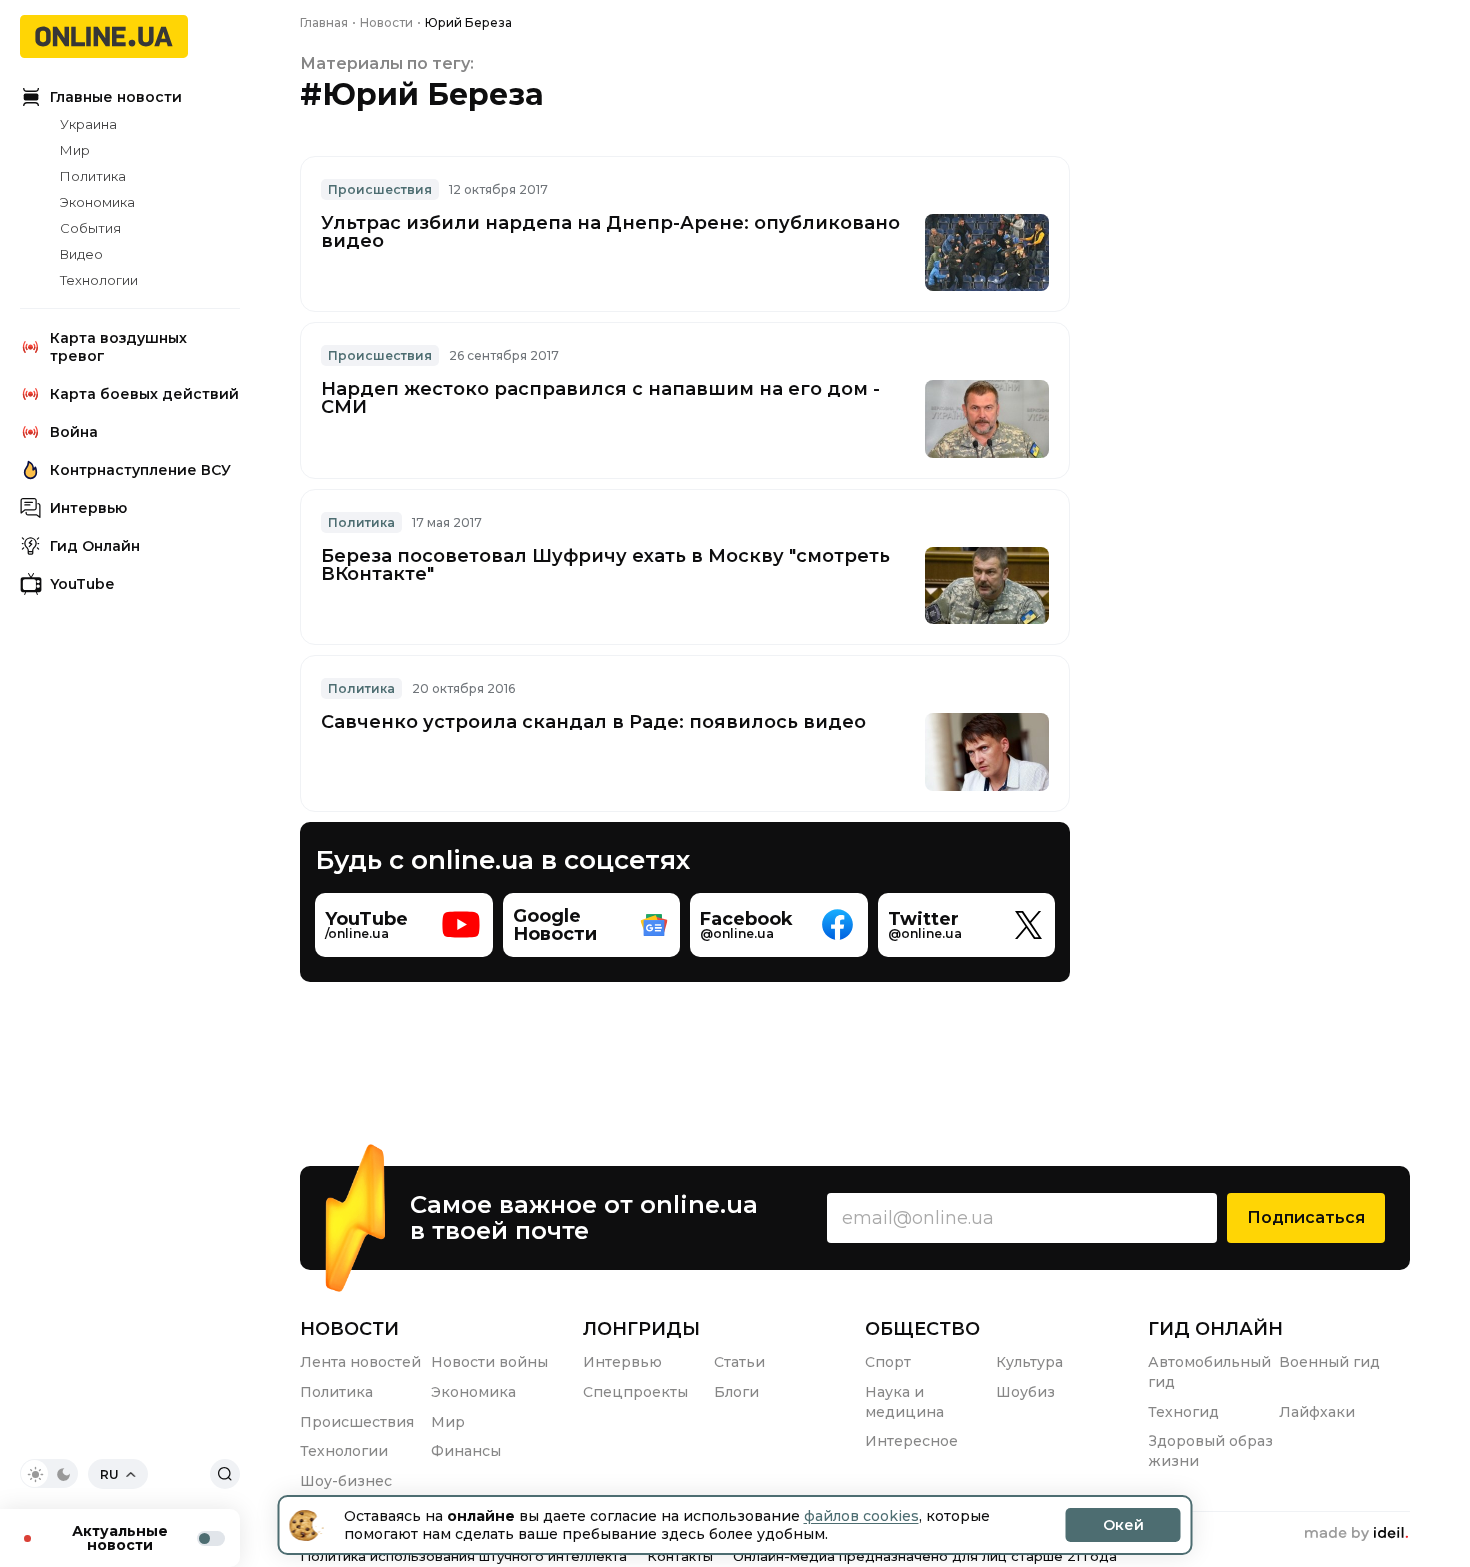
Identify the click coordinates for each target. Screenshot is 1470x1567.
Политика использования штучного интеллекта (463, 1556)
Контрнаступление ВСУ (140, 470)
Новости (349, 1329)
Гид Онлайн (95, 546)
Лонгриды (641, 1329)
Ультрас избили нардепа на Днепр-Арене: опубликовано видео (610, 232)
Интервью (88, 508)
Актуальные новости (120, 1538)
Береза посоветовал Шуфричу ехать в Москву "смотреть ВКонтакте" (605, 565)
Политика (93, 176)
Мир (75, 150)
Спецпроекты (635, 1392)
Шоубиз (1025, 1392)
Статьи (739, 1362)
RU (109, 1474)
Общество (922, 1329)
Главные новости (116, 97)
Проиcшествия (380, 189)
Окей (1123, 1525)
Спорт (888, 1362)
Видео (81, 254)
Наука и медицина (904, 1402)
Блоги (736, 1392)
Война (74, 432)
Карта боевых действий (144, 394)
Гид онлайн (1215, 1329)
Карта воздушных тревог (118, 347)
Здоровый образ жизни (1210, 1451)
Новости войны (489, 1362)
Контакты (680, 1556)
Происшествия (357, 1422)
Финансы (466, 1451)
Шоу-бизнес (346, 1481)
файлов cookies (861, 1516)
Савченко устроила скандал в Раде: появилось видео (593, 722)
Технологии (99, 280)
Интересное (911, 1441)
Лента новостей (360, 1362)
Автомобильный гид (1209, 1372)
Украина (88, 124)
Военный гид (1329, 1362)
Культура (1029, 1362)
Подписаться (1306, 1217)
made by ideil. (1356, 1534)
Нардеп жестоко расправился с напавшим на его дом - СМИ (600, 398)
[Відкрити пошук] (225, 1474)
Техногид (1183, 1412)
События (90, 228)
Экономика (97, 202)
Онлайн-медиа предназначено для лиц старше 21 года (925, 1556)
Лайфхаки (1317, 1412)
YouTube (82, 584)
